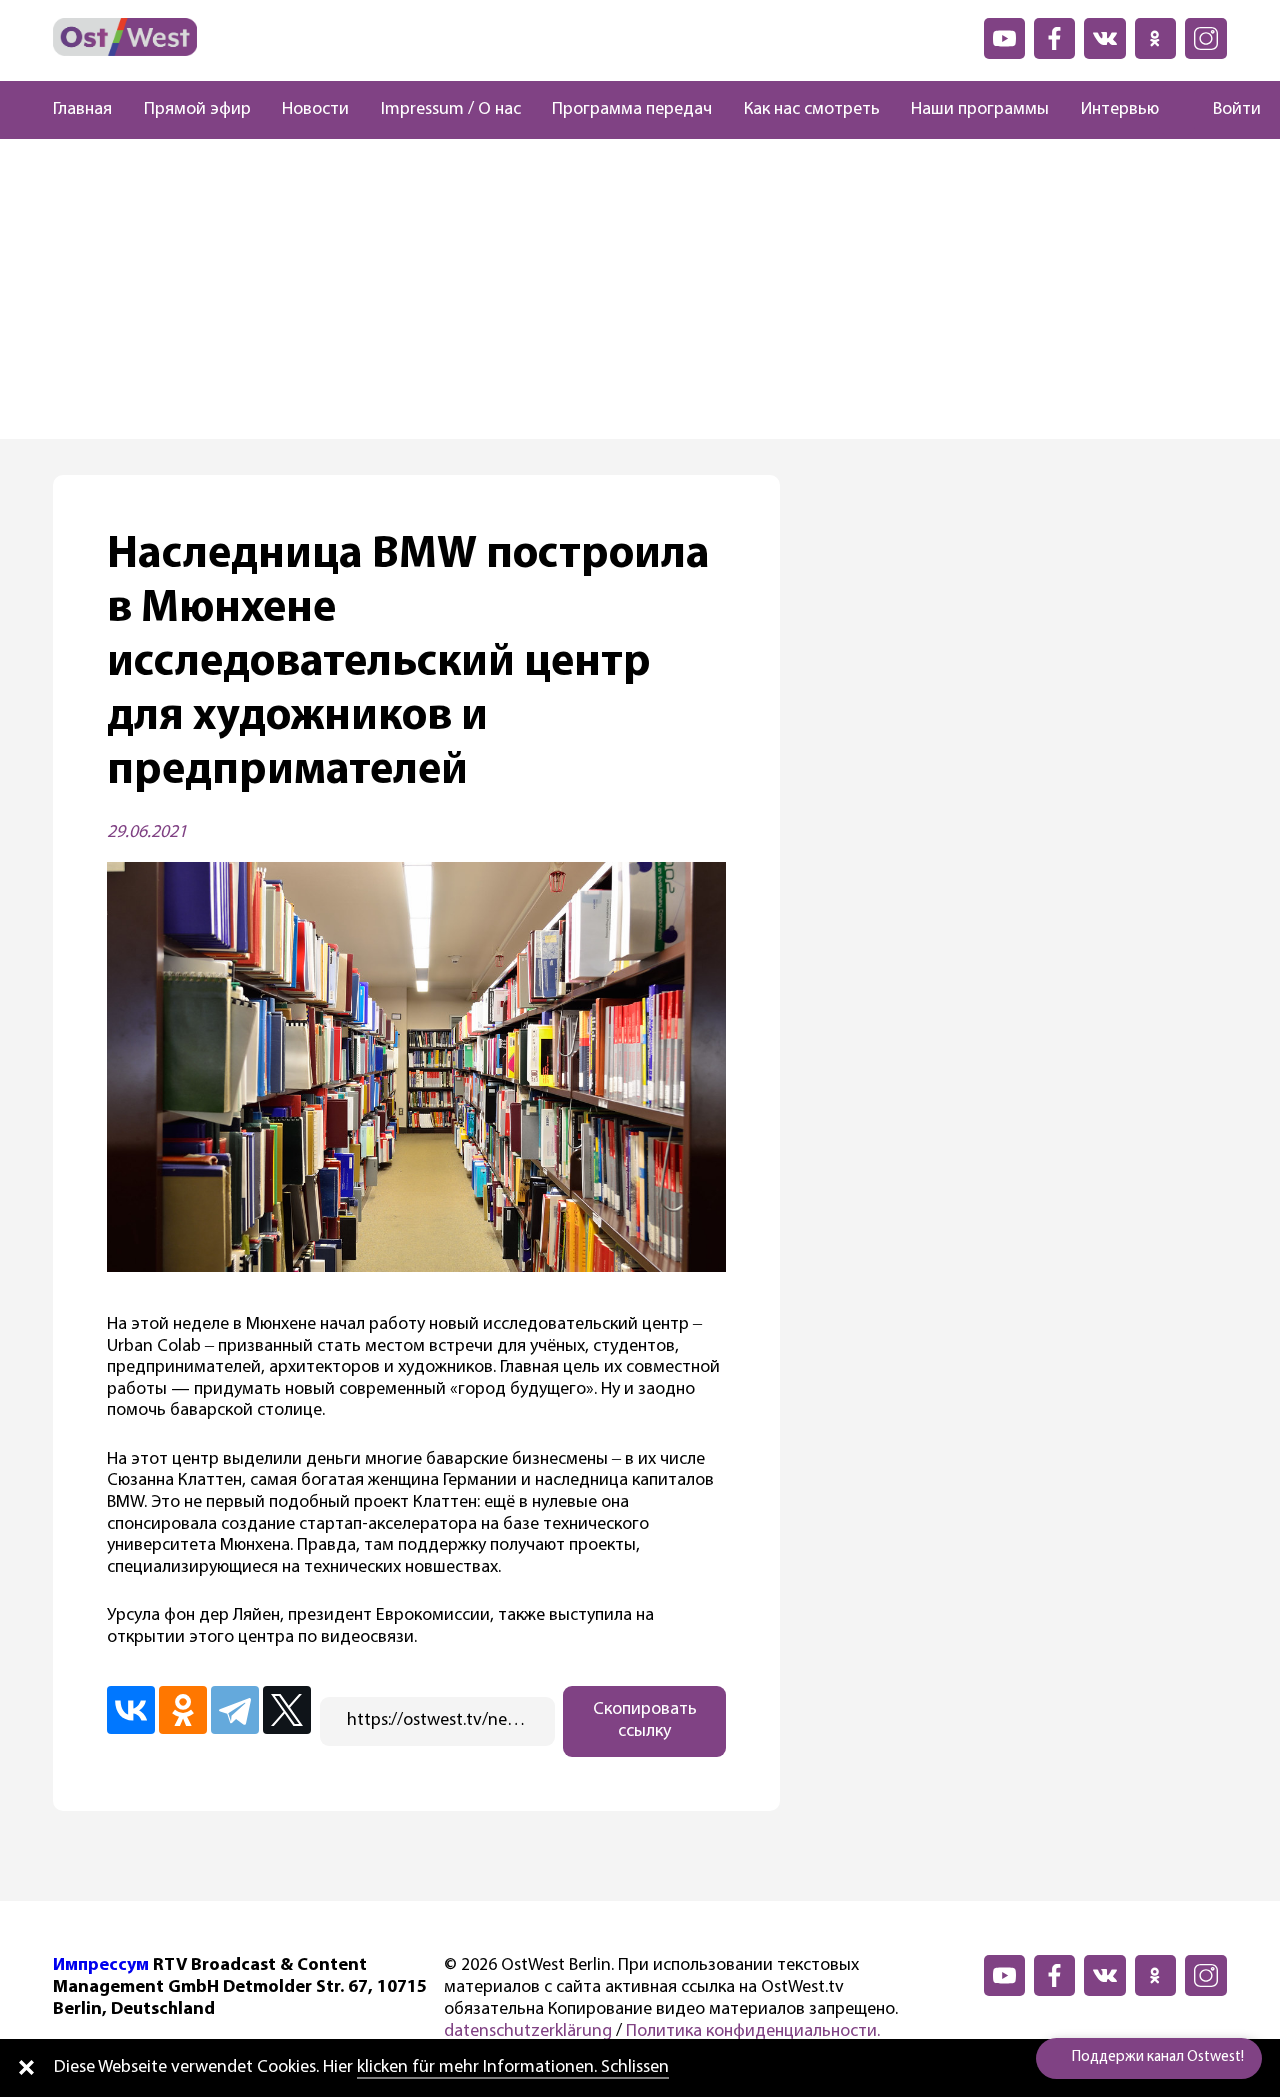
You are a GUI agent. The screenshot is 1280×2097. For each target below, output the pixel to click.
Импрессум (101, 1966)
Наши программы (980, 110)
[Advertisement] (640, 289)
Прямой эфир (197, 110)
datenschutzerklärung (528, 2032)
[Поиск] (1177, 110)
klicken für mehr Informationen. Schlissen (513, 2068)
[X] (287, 1710)
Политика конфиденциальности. (753, 2032)
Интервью (1120, 110)
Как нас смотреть (812, 110)
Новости (315, 110)
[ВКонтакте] (131, 1710)
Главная (82, 110)
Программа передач (632, 110)
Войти (1237, 110)
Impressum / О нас (451, 110)
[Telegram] (235, 1710)
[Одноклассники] (183, 1710)
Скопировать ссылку (645, 1721)
